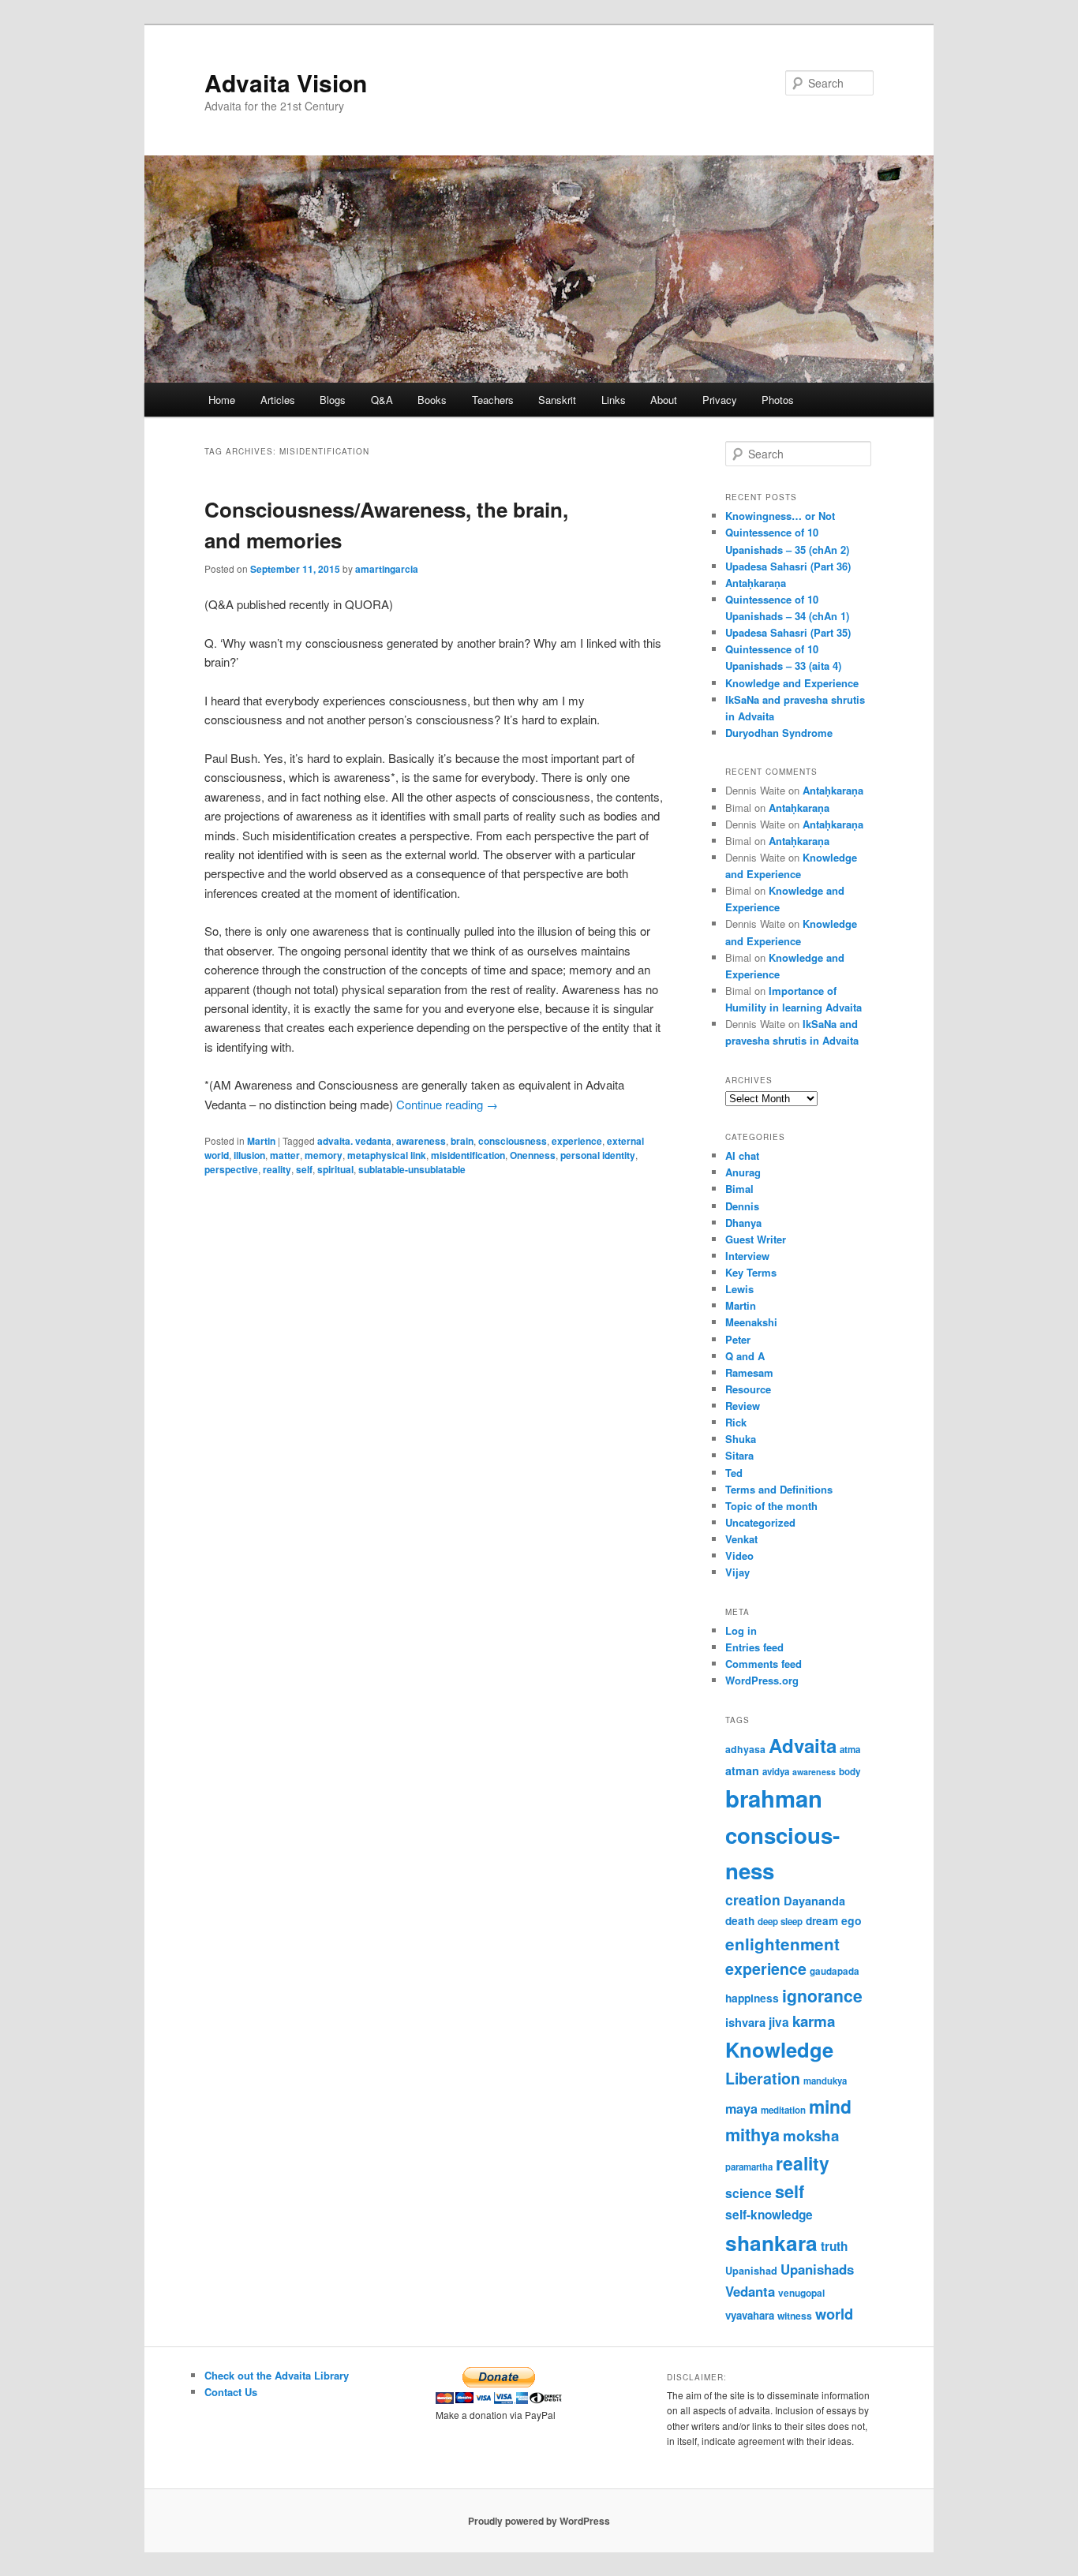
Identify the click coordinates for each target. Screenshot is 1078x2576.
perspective (231, 1169)
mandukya (825, 2081)
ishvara (745, 2022)
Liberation (763, 2078)
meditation (783, 2110)
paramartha (749, 2167)
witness (795, 2316)
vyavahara (750, 2315)
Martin (261, 1141)
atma (850, 1750)
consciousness (513, 1141)
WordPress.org (762, 1680)
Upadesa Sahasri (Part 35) (788, 632)
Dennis (742, 1206)
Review (743, 1406)
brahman (774, 1798)
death (740, 1921)
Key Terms (751, 1272)
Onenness (533, 1155)
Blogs (333, 400)
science (749, 2193)
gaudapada (835, 1971)
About (664, 400)
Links (614, 400)
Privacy (720, 400)
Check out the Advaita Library (277, 2375)
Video (739, 1555)
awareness (421, 1141)
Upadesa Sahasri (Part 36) (788, 566)
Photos (778, 400)
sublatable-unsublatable (412, 1169)
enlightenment (782, 1944)
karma (814, 2021)
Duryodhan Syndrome (779, 733)
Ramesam (749, 1372)
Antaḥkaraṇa (756, 583)
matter (285, 1155)
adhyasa (745, 1749)
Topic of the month (771, 1506)
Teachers (493, 400)
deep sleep (780, 1922)
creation (753, 1899)
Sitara (739, 1455)
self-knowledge (769, 2215)
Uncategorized (760, 1522)
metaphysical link (387, 1155)
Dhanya (743, 1223)
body (850, 1772)
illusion (249, 1155)
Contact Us (231, 2392)
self (304, 1169)
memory (324, 1155)
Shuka (741, 1439)
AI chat (742, 1155)
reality (277, 1169)
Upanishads (817, 2269)
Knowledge (779, 2049)
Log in (741, 1630)
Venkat (741, 1539)
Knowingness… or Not (780, 516)
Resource (748, 1389)
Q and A (745, 1356)
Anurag (743, 1172)
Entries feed (754, 1647)
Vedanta (750, 2291)
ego (852, 1920)
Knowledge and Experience (792, 683)
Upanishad (751, 2271)
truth (834, 2246)
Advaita (803, 1745)
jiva (779, 2022)
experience (577, 1141)
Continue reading (447, 1104)
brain (462, 1141)
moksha (811, 2135)
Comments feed (764, 1664)
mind (830, 2106)
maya (741, 2109)
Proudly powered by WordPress (539, 2521)
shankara (771, 2242)
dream (822, 1921)
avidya (776, 1772)
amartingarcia (387, 569)
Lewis (739, 1289)
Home (222, 400)
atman (742, 1770)
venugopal (801, 2293)
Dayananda (814, 1901)
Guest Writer (756, 1239)
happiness (752, 1998)
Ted (734, 1473)
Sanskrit (557, 400)
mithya (752, 2135)
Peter (738, 1339)
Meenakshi (751, 1322)
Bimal (739, 1189)
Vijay (737, 1572)
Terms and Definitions (779, 1489)
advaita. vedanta (354, 1141)
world (834, 2314)
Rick (736, 1422)
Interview (747, 1256)
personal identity (598, 1155)
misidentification (468, 1155)
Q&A (382, 400)
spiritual (335, 1169)
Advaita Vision (286, 82)
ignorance (822, 1995)
